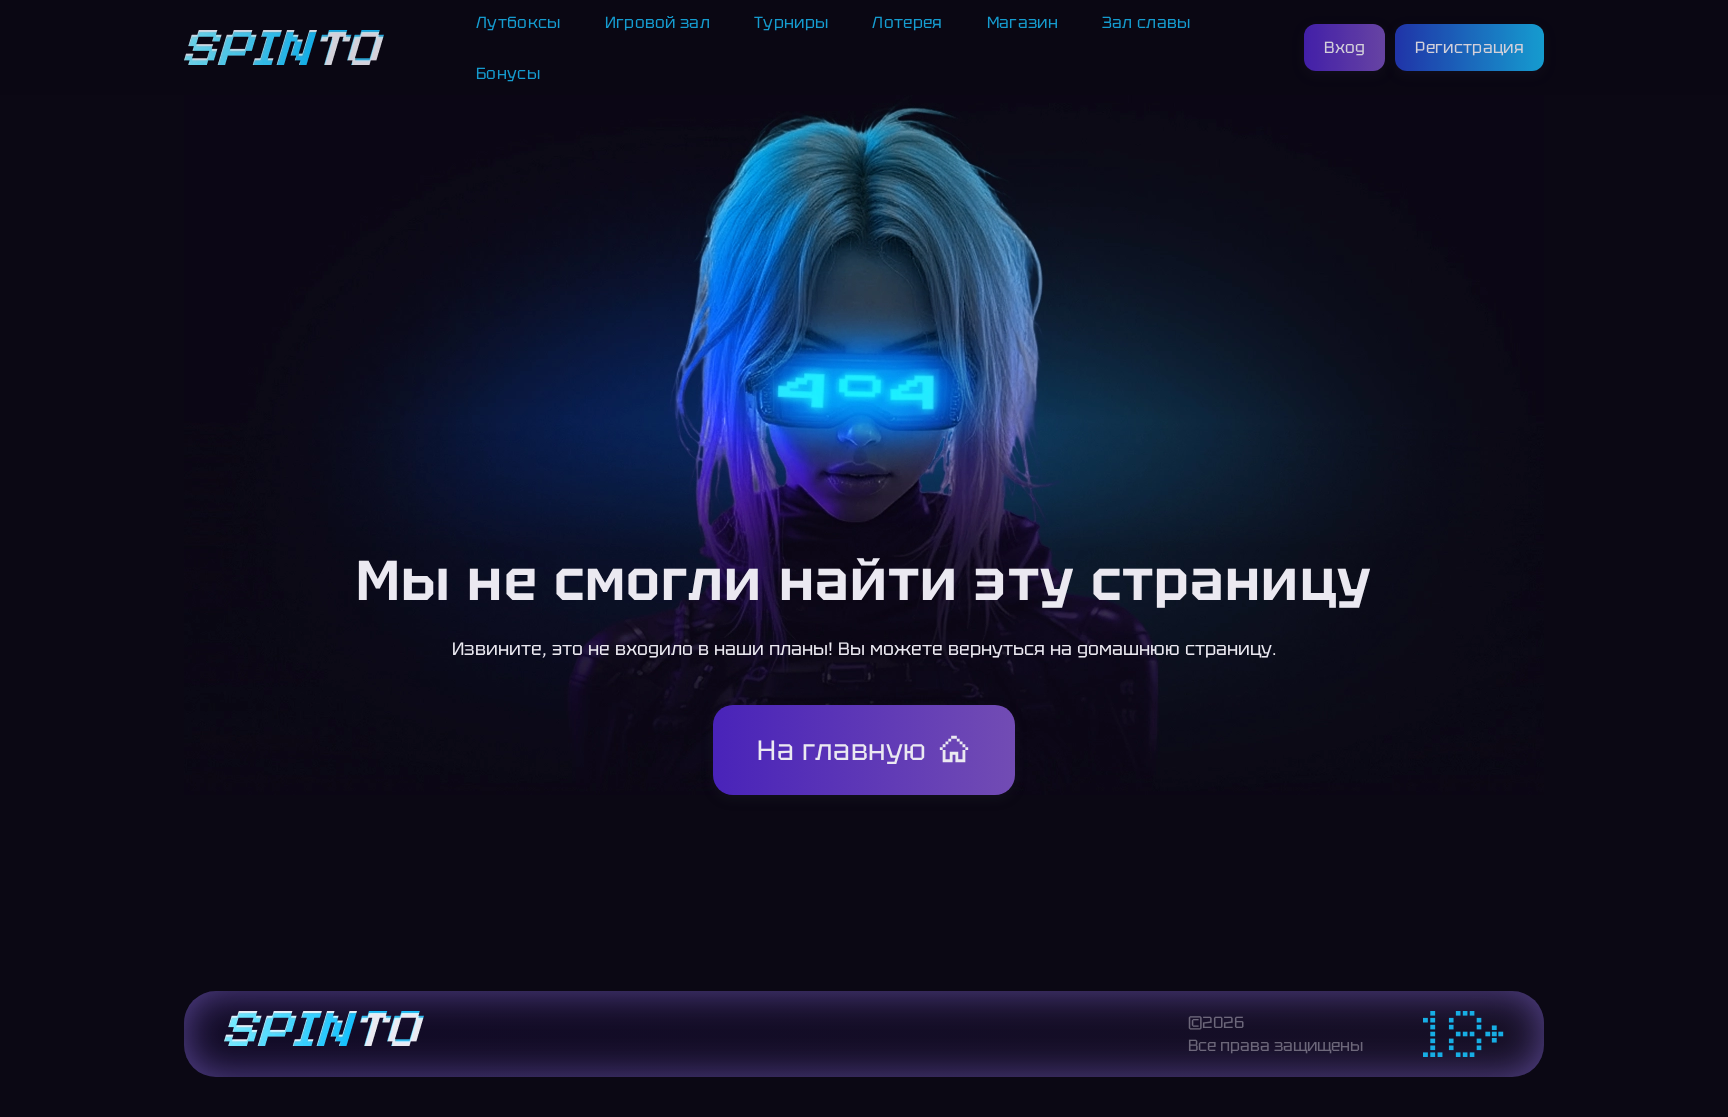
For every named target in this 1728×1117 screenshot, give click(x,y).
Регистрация (1469, 47)
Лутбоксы (518, 22)
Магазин (1022, 22)
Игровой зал (658, 22)
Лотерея (907, 22)
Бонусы (508, 73)
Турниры (791, 22)
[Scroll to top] (1588, 1053)
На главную (842, 750)
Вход (1344, 47)
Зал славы (1146, 22)
